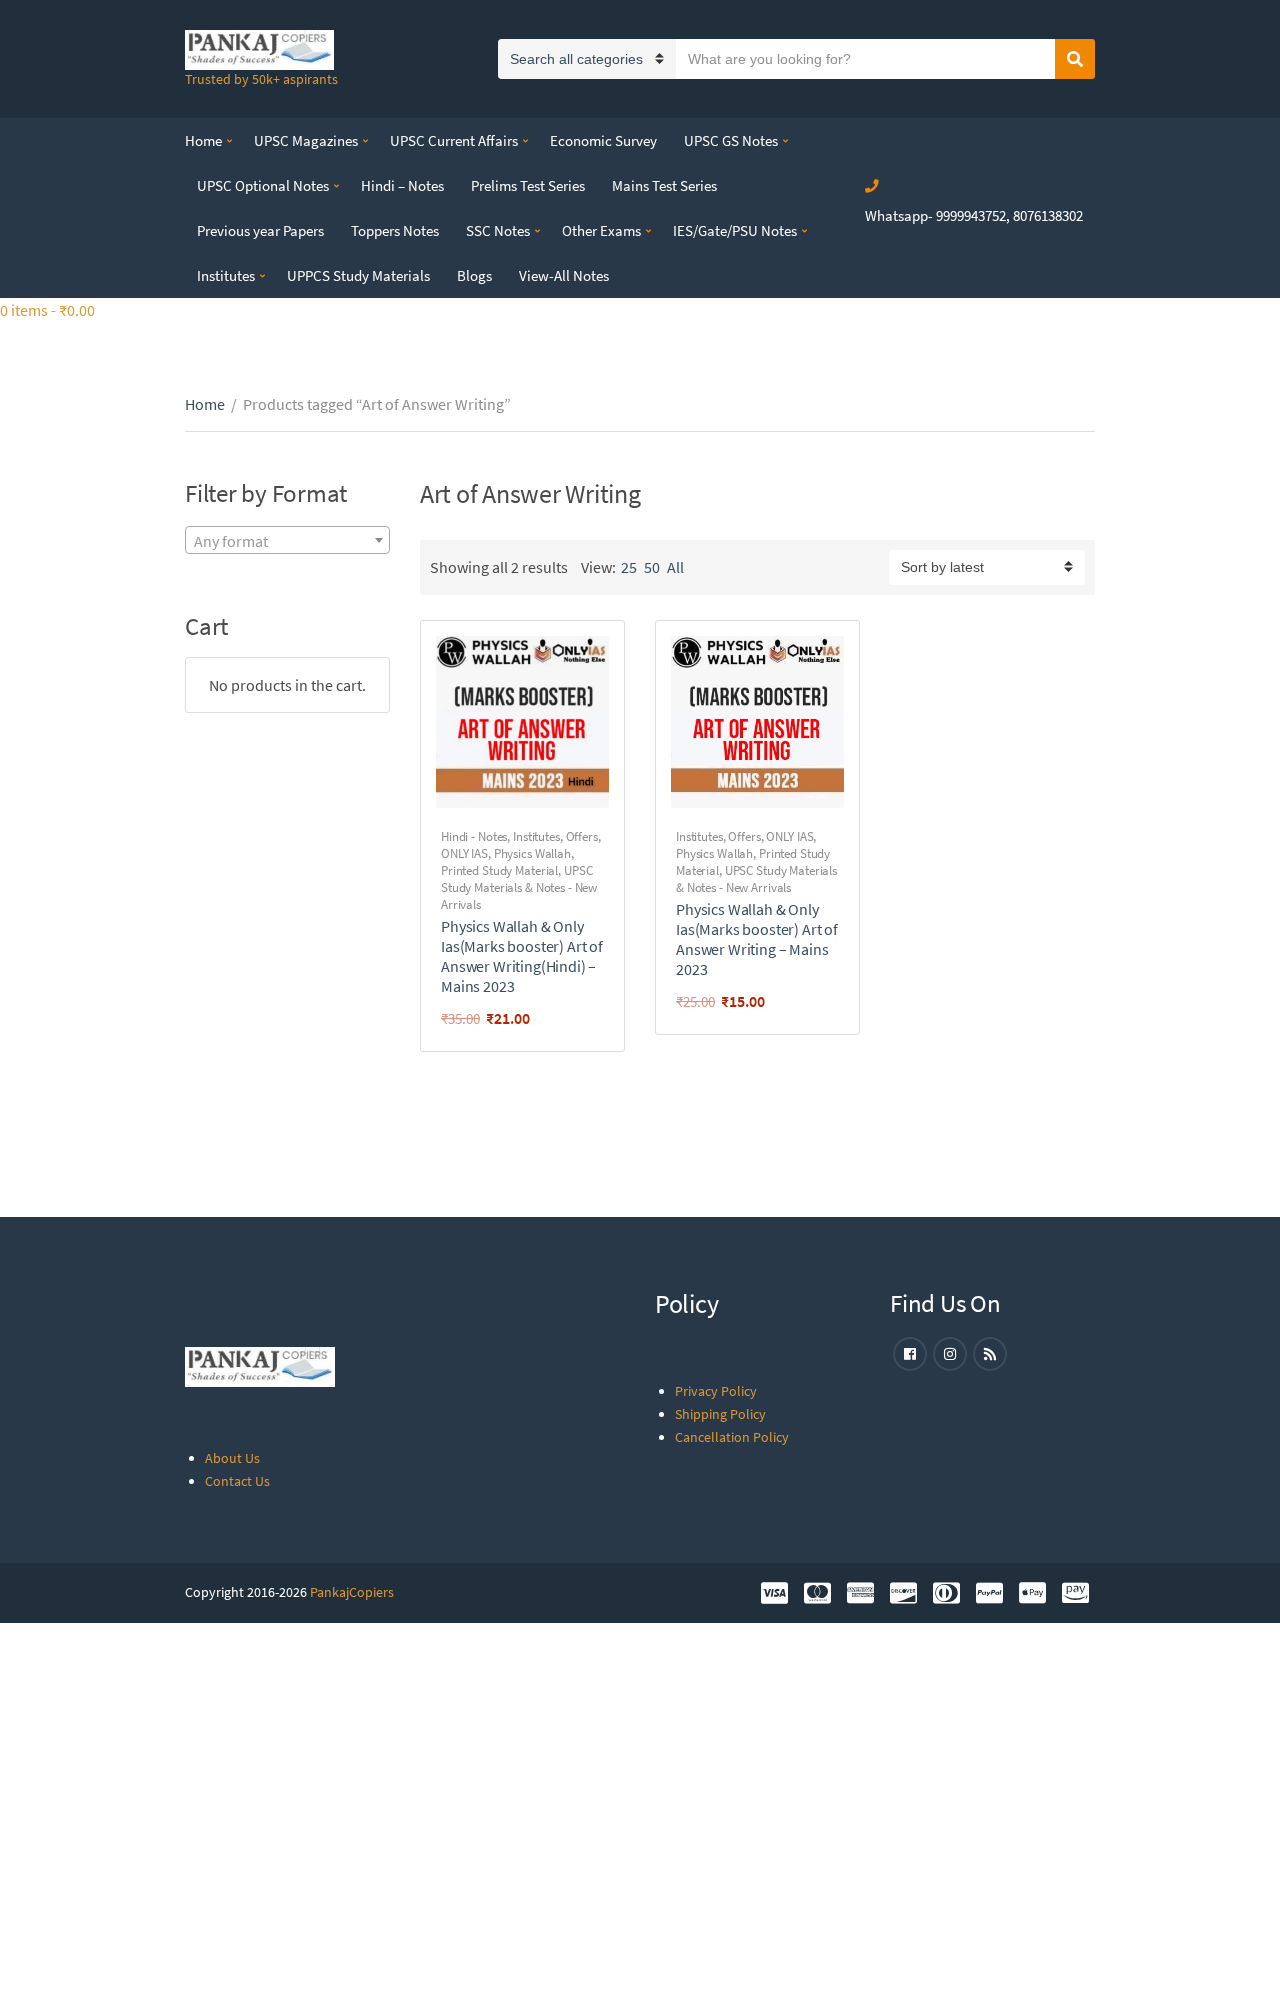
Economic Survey (603, 140)
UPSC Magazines (306, 140)
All (675, 567)
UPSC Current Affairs (454, 140)
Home (203, 140)
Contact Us (237, 1481)
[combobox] (287, 540)
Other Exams (601, 230)
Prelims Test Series (528, 185)
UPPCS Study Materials (358, 275)
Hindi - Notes (474, 836)
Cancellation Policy (732, 1437)
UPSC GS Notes (731, 140)
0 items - (47, 310)
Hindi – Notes (402, 185)
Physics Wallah (532, 853)
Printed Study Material (499, 870)
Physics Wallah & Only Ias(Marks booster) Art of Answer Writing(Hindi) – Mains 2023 (522, 956)
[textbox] (287, 541)
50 (652, 567)
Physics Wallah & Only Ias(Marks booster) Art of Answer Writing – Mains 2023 (757, 939)
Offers (582, 836)
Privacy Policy (716, 1391)
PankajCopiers (352, 1592)
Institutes (226, 275)
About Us (232, 1458)
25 (629, 567)
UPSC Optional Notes (263, 185)
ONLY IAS (464, 853)
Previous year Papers (260, 230)
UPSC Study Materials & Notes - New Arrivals (519, 887)
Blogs (474, 275)
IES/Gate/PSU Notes (735, 230)
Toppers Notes (395, 230)
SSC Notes (498, 230)
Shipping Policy (720, 1414)
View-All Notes (564, 275)
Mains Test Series (664, 185)
